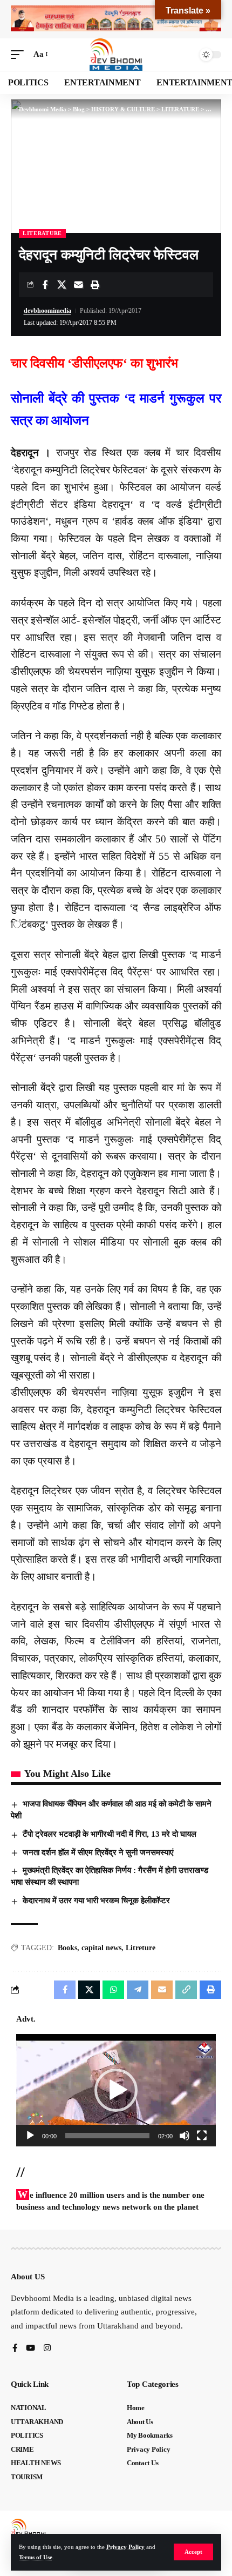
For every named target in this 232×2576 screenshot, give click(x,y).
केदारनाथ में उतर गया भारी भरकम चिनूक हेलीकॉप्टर (96, 1901)
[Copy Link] (186, 1990)
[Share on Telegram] (138, 1990)
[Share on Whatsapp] (113, 1990)
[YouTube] (30, 2349)
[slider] (107, 2136)
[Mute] (185, 2136)
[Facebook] (15, 2349)
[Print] (95, 285)
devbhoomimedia (47, 311)
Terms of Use (36, 2557)
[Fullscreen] (202, 2136)
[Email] (78, 285)
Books (67, 1948)
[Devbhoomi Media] (116, 55)
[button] (193, 2552)
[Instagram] (47, 2349)
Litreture (141, 1948)
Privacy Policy (125, 2547)
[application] (116, 2090)
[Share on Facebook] (45, 285)
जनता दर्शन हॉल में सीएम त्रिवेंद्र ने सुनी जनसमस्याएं (98, 1852)
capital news (101, 1948)
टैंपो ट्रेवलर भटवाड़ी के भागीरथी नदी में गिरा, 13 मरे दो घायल (110, 1834)
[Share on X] (62, 285)
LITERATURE (42, 233)
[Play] (30, 2136)
